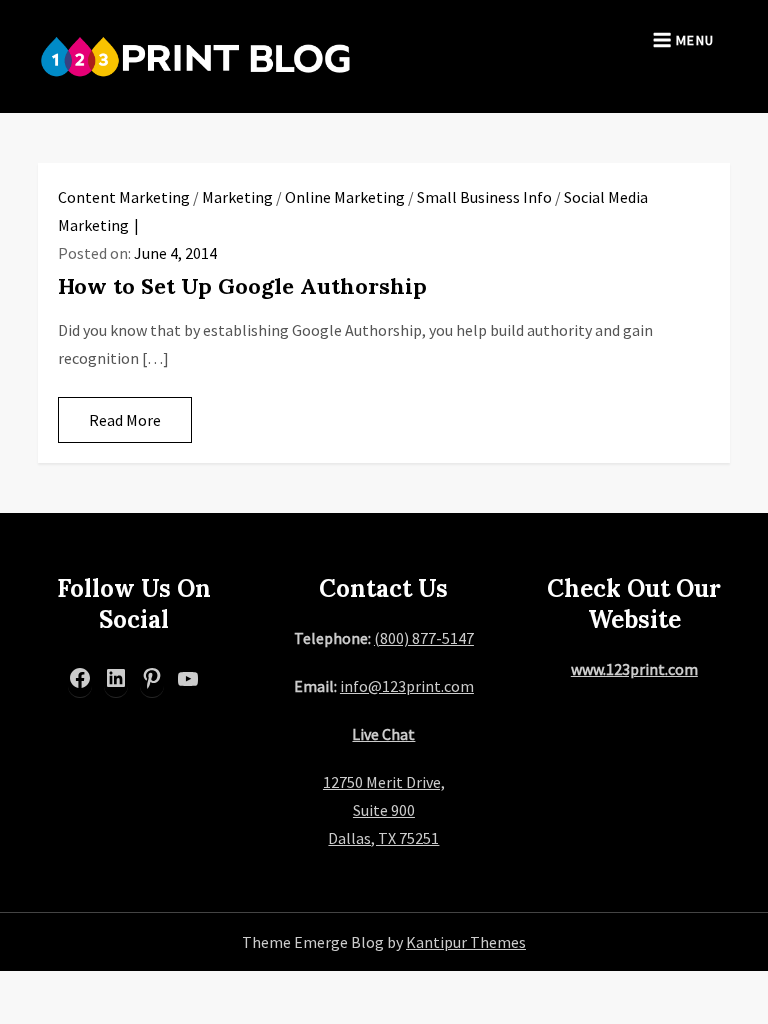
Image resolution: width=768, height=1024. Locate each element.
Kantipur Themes (466, 942)
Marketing (237, 197)
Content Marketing (124, 197)
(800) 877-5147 (424, 638)
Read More (125, 420)
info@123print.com (407, 686)
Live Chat (383, 734)
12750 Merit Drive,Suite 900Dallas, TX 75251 (384, 810)
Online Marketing (345, 197)
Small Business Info (484, 197)
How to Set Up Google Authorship (242, 286)
